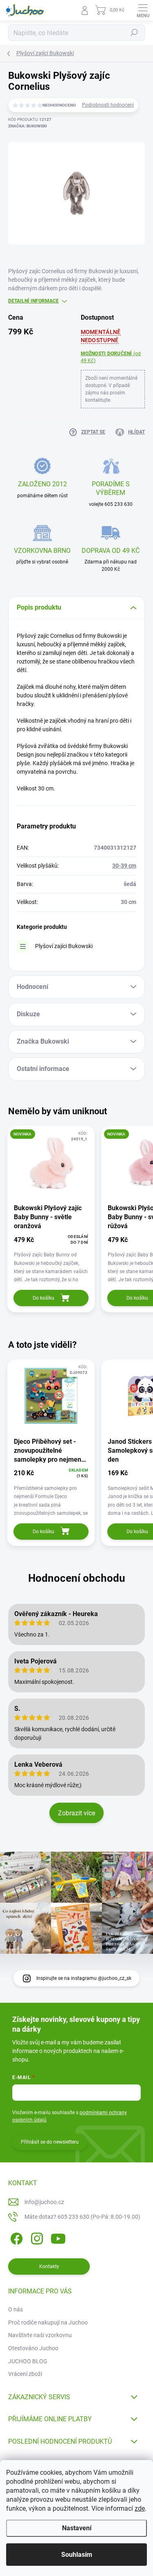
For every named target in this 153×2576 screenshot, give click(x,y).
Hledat (134, 33)
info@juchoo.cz (44, 2202)
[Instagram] (36, 2237)
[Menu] (143, 10)
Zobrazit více (76, 1813)
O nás (16, 2309)
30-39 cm (124, 866)
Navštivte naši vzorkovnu (40, 2335)
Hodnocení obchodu (77, 1578)
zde (140, 2508)
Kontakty (49, 2267)
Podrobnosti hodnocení (108, 105)
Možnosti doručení (111, 357)
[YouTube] (58, 2237)
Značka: (28, 126)
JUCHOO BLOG (28, 2361)
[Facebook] (15, 2237)
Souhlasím (77, 2555)
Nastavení (77, 2528)
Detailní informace (33, 301)
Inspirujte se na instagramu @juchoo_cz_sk (84, 1978)
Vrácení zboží (25, 2374)
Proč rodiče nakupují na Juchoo (48, 2322)
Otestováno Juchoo (33, 2348)
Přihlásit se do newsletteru (50, 2142)
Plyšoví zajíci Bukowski (64, 946)
